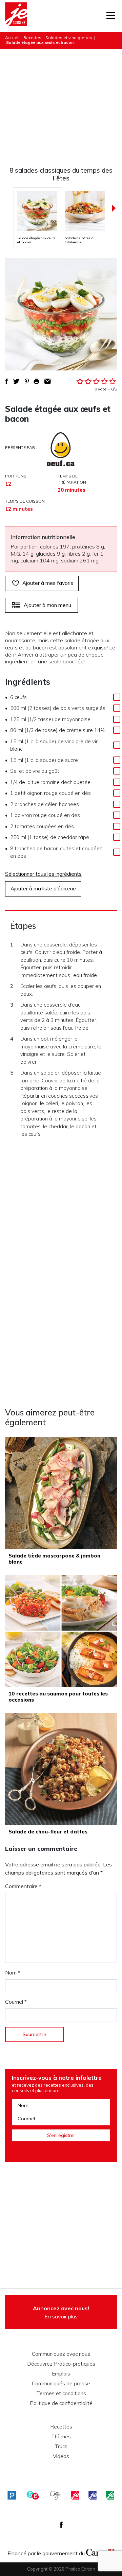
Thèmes (61, 2437)
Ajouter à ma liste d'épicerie (43, 889)
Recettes (32, 38)
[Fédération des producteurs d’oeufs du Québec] (61, 449)
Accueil (12, 38)
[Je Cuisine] (16, 16)
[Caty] (56, 2495)
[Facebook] (61, 2525)
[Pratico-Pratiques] (12, 2495)
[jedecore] (93, 2495)
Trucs (61, 2447)
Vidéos (61, 2456)
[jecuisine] (75, 2495)
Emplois (61, 2374)
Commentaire (23, 1886)
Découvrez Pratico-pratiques (61, 2364)
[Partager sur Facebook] (6, 381)
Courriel (16, 2002)
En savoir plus (61, 2312)
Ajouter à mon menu (47, 605)
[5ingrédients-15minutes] (33, 2495)
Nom (13, 1972)
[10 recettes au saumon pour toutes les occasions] (61, 1631)
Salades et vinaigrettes (69, 38)
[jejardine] (110, 2495)
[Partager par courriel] (48, 381)
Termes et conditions (61, 2394)
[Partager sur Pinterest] (27, 381)
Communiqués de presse (61, 2384)
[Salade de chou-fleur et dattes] (61, 1769)
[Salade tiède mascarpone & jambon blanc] (61, 1493)
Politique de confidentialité (61, 2403)
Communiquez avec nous (61, 2354)
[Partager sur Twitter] (16, 381)
